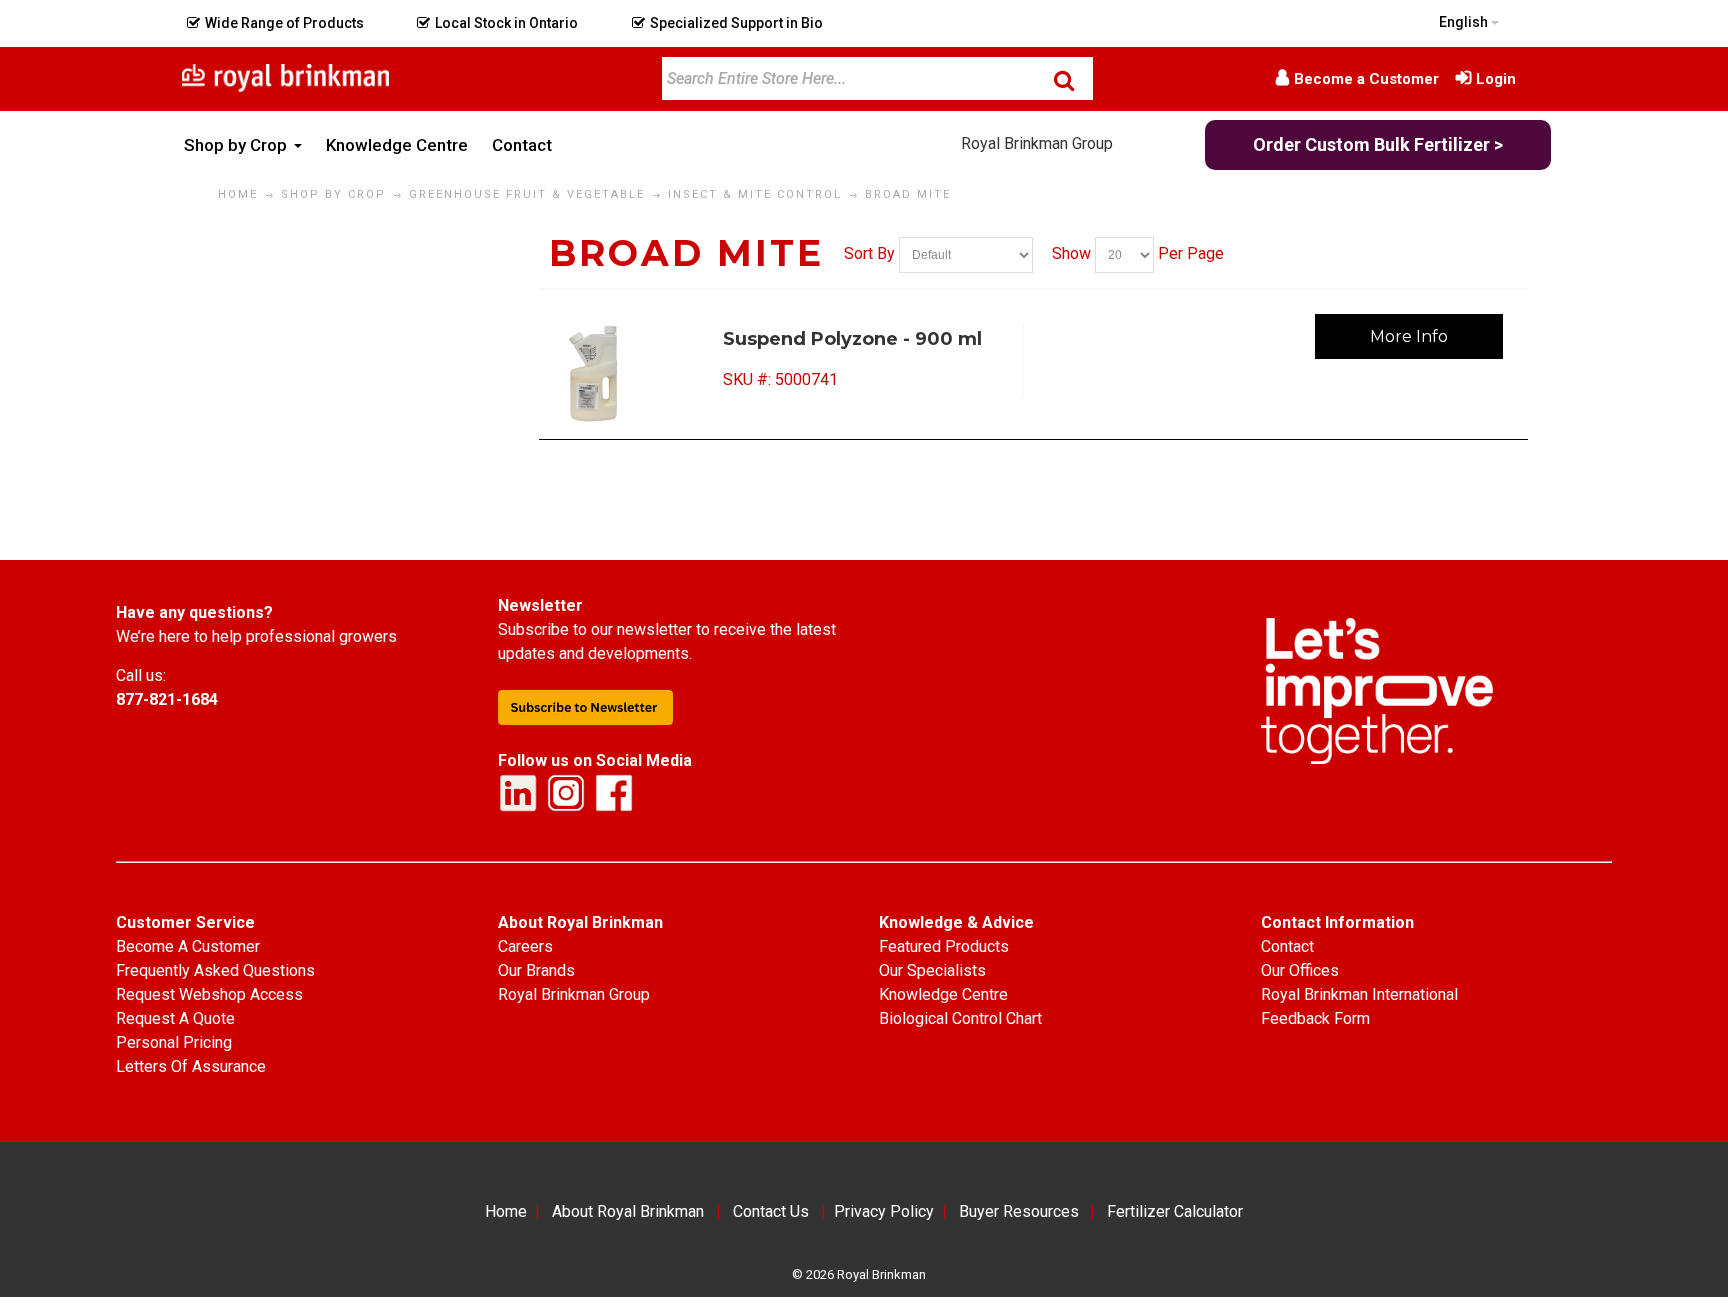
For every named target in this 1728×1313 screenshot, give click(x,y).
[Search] (1064, 80)
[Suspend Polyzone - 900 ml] (634, 374)
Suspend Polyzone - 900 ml (852, 339)
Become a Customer (1366, 79)
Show (1071, 253)
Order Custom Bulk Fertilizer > (1378, 144)
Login (1496, 79)
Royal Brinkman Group (1037, 143)
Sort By (869, 253)
